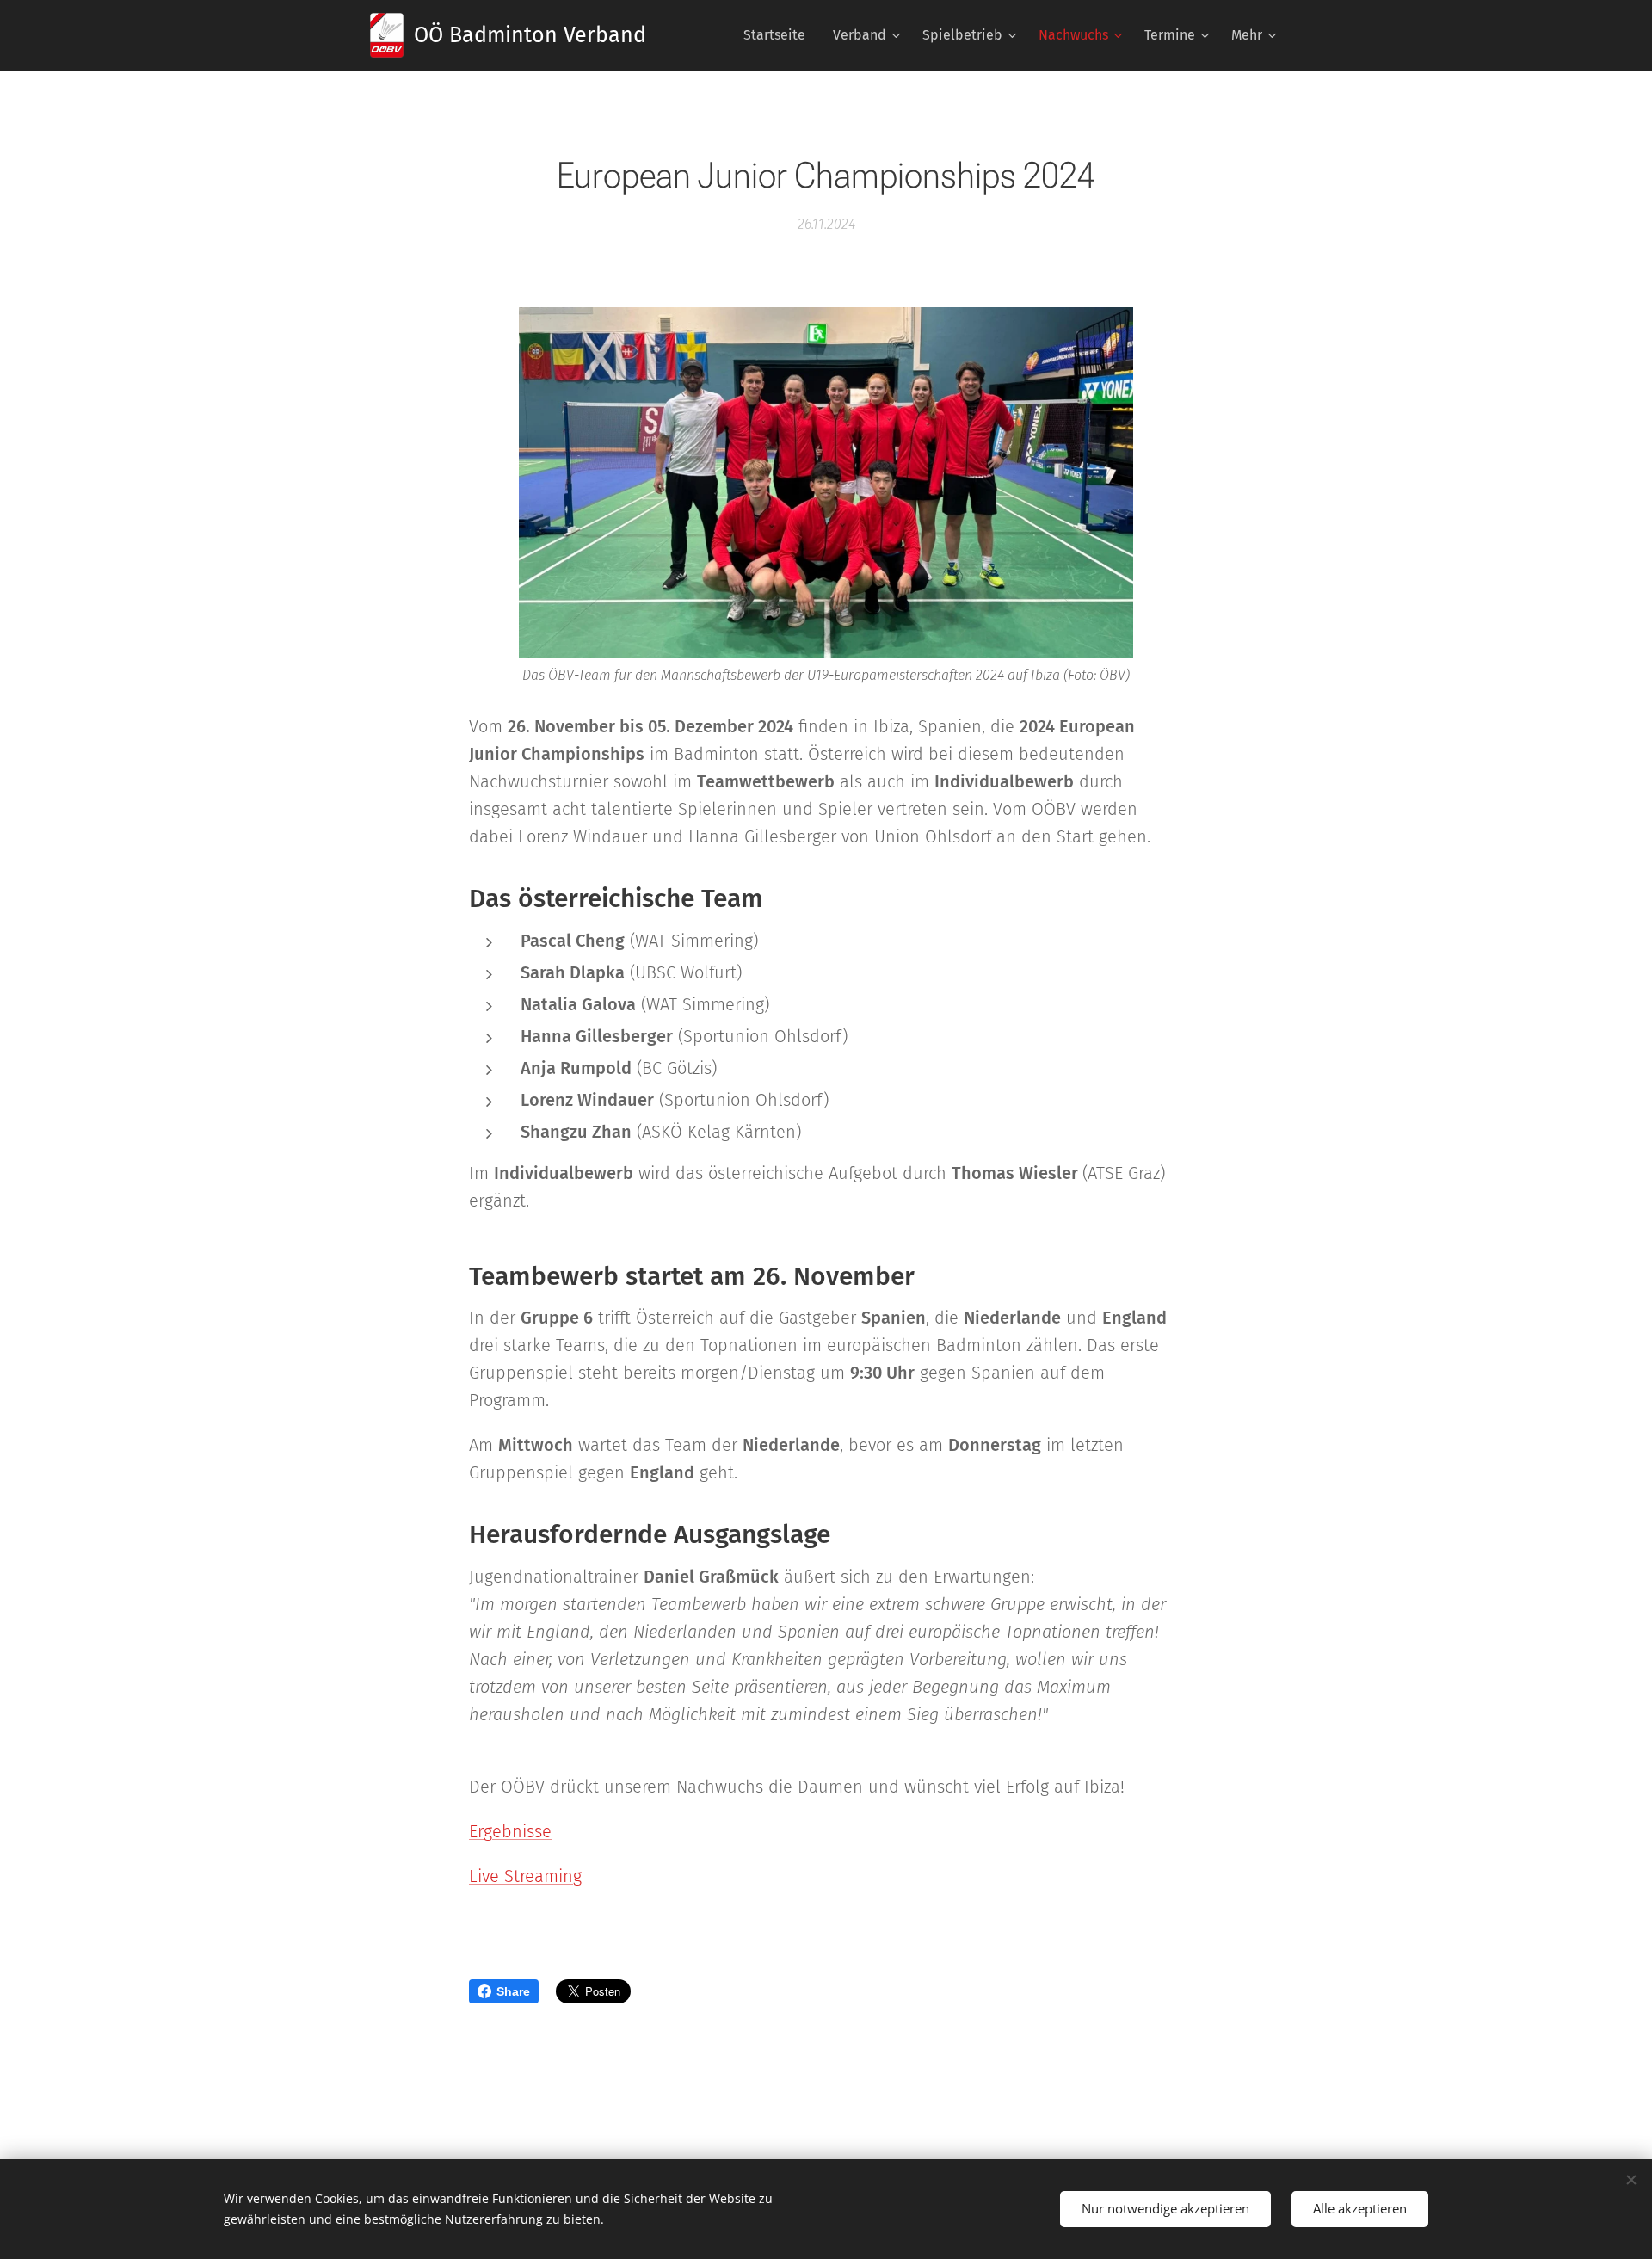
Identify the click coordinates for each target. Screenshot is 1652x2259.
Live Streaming (525, 1876)
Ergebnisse (510, 1831)
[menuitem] (779, 35)
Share (513, 1991)
